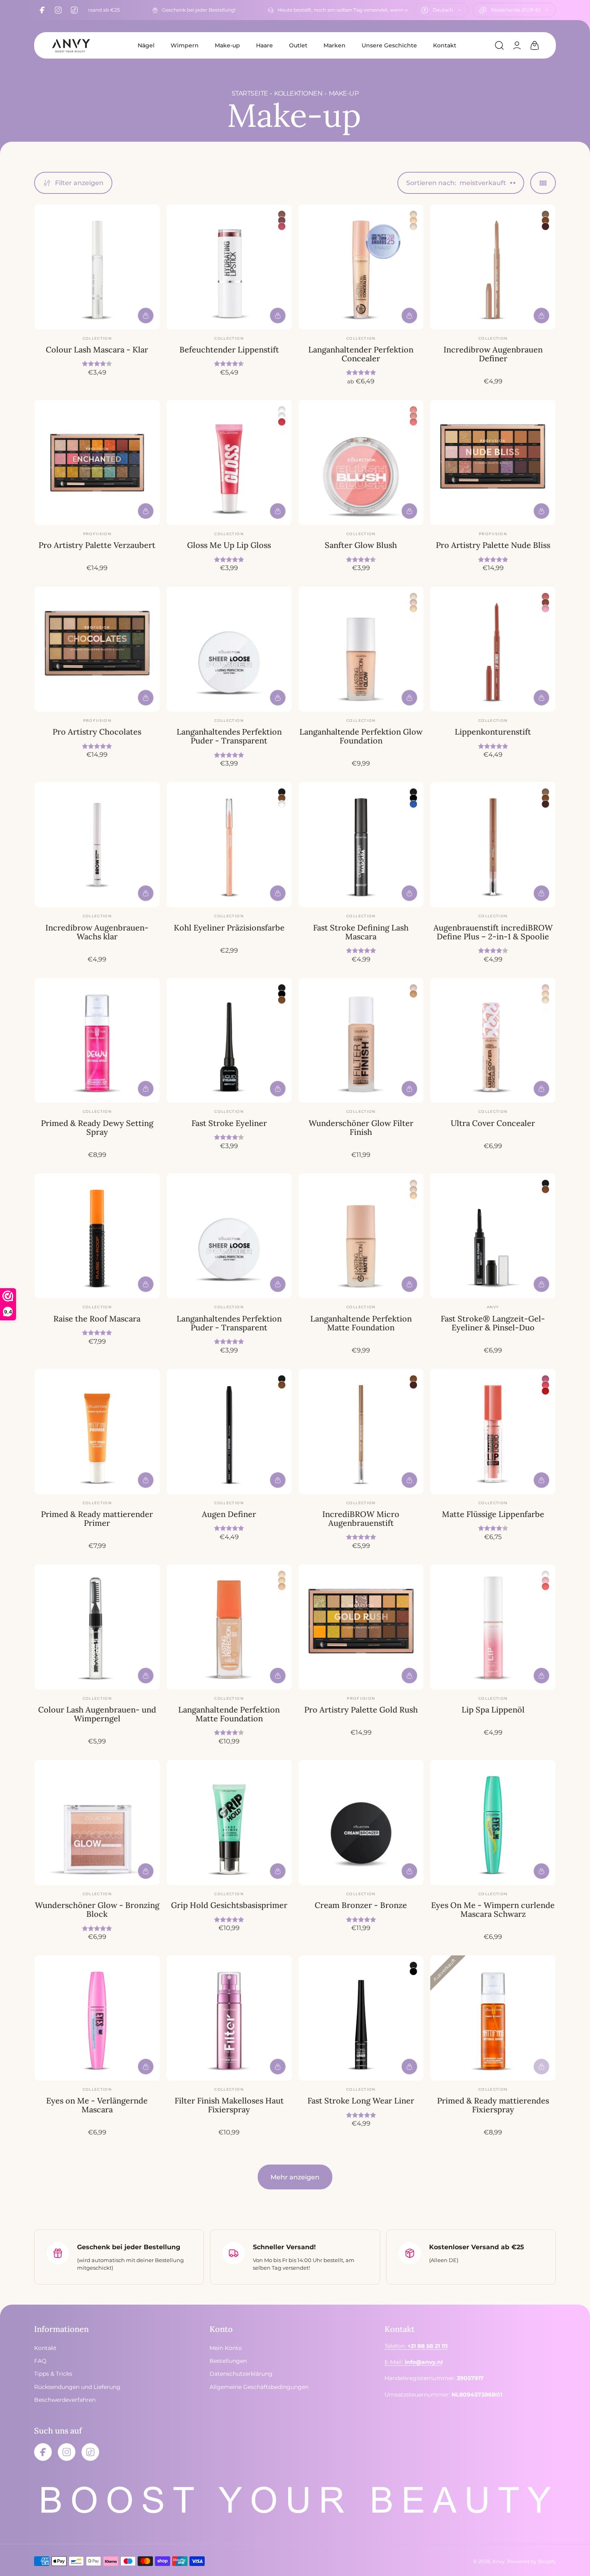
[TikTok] (74, 10)
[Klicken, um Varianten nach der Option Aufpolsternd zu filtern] (282, 410)
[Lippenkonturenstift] (493, 649)
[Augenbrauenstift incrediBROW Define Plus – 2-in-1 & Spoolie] (493, 845)
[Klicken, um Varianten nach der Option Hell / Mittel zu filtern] (413, 994)
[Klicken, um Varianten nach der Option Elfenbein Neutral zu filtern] (413, 220)
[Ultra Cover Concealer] (493, 1041)
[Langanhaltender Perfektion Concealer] (361, 267)
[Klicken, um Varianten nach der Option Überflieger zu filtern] (545, 1391)
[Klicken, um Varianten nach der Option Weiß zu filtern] (282, 804)
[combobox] (441, 10)
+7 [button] (413, 235)
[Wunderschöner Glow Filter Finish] (361, 1041)
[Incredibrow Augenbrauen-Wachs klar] (97, 845)
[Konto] (517, 45)
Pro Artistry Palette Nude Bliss (493, 545)
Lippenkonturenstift (493, 732)
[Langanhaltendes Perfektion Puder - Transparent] (229, 649)
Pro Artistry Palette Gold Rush (361, 1710)
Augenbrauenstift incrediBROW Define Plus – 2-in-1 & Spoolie (493, 932)
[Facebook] (42, 10)
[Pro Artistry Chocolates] (97, 649)
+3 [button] (413, 1204)
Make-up (227, 45)
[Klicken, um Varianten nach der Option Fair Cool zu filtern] (545, 994)
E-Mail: (414, 2362)
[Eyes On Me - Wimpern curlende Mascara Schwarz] (493, 1823)
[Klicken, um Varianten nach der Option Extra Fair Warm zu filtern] (545, 1000)
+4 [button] (282, 430)
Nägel (146, 45)
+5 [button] (545, 1008)
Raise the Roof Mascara (97, 1319)
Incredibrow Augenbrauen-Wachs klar (97, 932)
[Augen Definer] (229, 1432)
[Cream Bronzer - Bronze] (361, 1823)
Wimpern (185, 45)
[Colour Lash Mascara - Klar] (97, 267)
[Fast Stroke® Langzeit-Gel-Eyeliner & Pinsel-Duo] (493, 1236)
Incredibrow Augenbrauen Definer (493, 354)
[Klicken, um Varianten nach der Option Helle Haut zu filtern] (413, 603)
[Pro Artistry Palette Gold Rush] (361, 1627)
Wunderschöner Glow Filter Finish (361, 1127)
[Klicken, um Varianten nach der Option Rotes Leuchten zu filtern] (545, 1586)
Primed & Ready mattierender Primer (97, 1518)
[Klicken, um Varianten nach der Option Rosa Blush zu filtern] (545, 1580)
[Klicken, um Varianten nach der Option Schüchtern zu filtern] (413, 410)
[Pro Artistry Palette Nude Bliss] (493, 462)
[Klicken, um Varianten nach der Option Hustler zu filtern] (545, 1379)
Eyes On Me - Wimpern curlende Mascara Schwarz (493, 1909)
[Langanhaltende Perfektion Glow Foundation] (361, 649)
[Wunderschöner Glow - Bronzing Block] (97, 1823)
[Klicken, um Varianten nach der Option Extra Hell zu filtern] (413, 226)
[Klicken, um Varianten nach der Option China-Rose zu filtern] (282, 220)
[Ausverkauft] (541, 2067)
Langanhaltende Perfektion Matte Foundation (361, 1323)
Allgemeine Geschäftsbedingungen (259, 2387)
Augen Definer (229, 1514)
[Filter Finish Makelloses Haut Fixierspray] (229, 2018)
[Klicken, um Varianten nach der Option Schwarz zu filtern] (282, 792)
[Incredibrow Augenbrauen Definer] (493, 267)
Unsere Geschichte (389, 45)
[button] (499, 45)
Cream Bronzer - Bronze (361, 1905)
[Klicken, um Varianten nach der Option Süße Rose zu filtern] (282, 226)
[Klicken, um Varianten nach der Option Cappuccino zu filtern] (545, 603)
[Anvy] (71, 45)
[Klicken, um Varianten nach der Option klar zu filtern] (282, 416)
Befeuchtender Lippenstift (229, 349)
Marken (335, 45)
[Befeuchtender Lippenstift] (229, 267)
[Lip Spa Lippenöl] (493, 1627)
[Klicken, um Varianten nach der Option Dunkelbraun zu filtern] (545, 226)
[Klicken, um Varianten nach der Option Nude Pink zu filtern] (545, 597)
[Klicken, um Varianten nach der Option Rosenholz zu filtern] (282, 214)
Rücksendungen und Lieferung (77, 2387)
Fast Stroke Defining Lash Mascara (361, 932)
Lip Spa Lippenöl (493, 1710)
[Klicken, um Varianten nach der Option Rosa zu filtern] (545, 609)
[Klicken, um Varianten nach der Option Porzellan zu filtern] (413, 214)
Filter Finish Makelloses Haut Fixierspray (229, 2105)
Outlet (298, 45)
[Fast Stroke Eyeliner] (229, 1041)
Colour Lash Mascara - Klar (97, 349)
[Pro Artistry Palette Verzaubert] (97, 462)
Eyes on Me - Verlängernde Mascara (97, 2105)
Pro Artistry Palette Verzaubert (97, 545)
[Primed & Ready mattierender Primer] (97, 1432)
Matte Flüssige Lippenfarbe (493, 1514)
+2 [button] (413, 617)
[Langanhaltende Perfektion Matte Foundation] (361, 1236)
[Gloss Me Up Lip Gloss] (229, 462)
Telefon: (416, 2346)
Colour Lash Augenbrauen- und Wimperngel (97, 1714)
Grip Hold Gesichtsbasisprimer (229, 1905)
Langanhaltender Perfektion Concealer (361, 354)
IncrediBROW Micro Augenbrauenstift (361, 1518)
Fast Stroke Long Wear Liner (361, 2101)
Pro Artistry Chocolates (97, 732)
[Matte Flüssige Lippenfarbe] (493, 1432)
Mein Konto (226, 2348)
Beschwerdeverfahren (65, 2400)
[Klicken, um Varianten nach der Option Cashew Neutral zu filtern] (413, 609)
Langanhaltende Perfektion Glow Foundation (361, 736)
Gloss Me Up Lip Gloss (229, 545)
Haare (264, 45)
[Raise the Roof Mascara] (97, 1236)
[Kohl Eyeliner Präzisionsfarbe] (229, 845)
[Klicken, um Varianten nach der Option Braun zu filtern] (545, 220)
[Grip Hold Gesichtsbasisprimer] (229, 1823)
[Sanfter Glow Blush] (361, 462)
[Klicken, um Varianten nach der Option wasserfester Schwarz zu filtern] (413, 798)
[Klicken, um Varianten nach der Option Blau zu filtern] (413, 804)
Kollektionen (298, 93)
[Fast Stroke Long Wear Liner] (361, 2018)
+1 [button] (414, 430)
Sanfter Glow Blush (361, 545)
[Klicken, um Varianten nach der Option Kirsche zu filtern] (413, 422)
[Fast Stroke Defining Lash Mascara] (361, 845)
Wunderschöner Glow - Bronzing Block (97, 1909)
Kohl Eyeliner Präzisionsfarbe (229, 928)
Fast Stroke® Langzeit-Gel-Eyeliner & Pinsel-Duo (493, 1323)
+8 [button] (282, 235)
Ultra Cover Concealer (493, 1123)
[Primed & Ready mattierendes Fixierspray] (493, 2018)
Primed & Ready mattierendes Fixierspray (493, 2105)
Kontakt (445, 45)
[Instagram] (58, 10)
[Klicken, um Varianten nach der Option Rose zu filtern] (413, 416)
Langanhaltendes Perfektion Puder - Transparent (229, 736)
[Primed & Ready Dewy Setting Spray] (97, 1041)
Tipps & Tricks (53, 2374)
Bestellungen (228, 2361)
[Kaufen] (146, 316)
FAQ (40, 2361)
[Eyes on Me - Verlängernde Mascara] (97, 2018)
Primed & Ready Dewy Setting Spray (97, 1127)
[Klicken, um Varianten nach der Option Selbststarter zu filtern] (545, 1385)
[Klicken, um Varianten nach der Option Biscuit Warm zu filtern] (282, 1586)
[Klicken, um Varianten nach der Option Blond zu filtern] (545, 214)
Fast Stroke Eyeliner (229, 1123)
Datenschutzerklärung (241, 2374)
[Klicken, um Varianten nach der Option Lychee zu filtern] (282, 422)
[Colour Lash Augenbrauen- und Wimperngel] (97, 1627)
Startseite (250, 93)
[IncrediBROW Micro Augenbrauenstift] (361, 1432)
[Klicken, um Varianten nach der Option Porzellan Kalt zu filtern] (545, 988)
